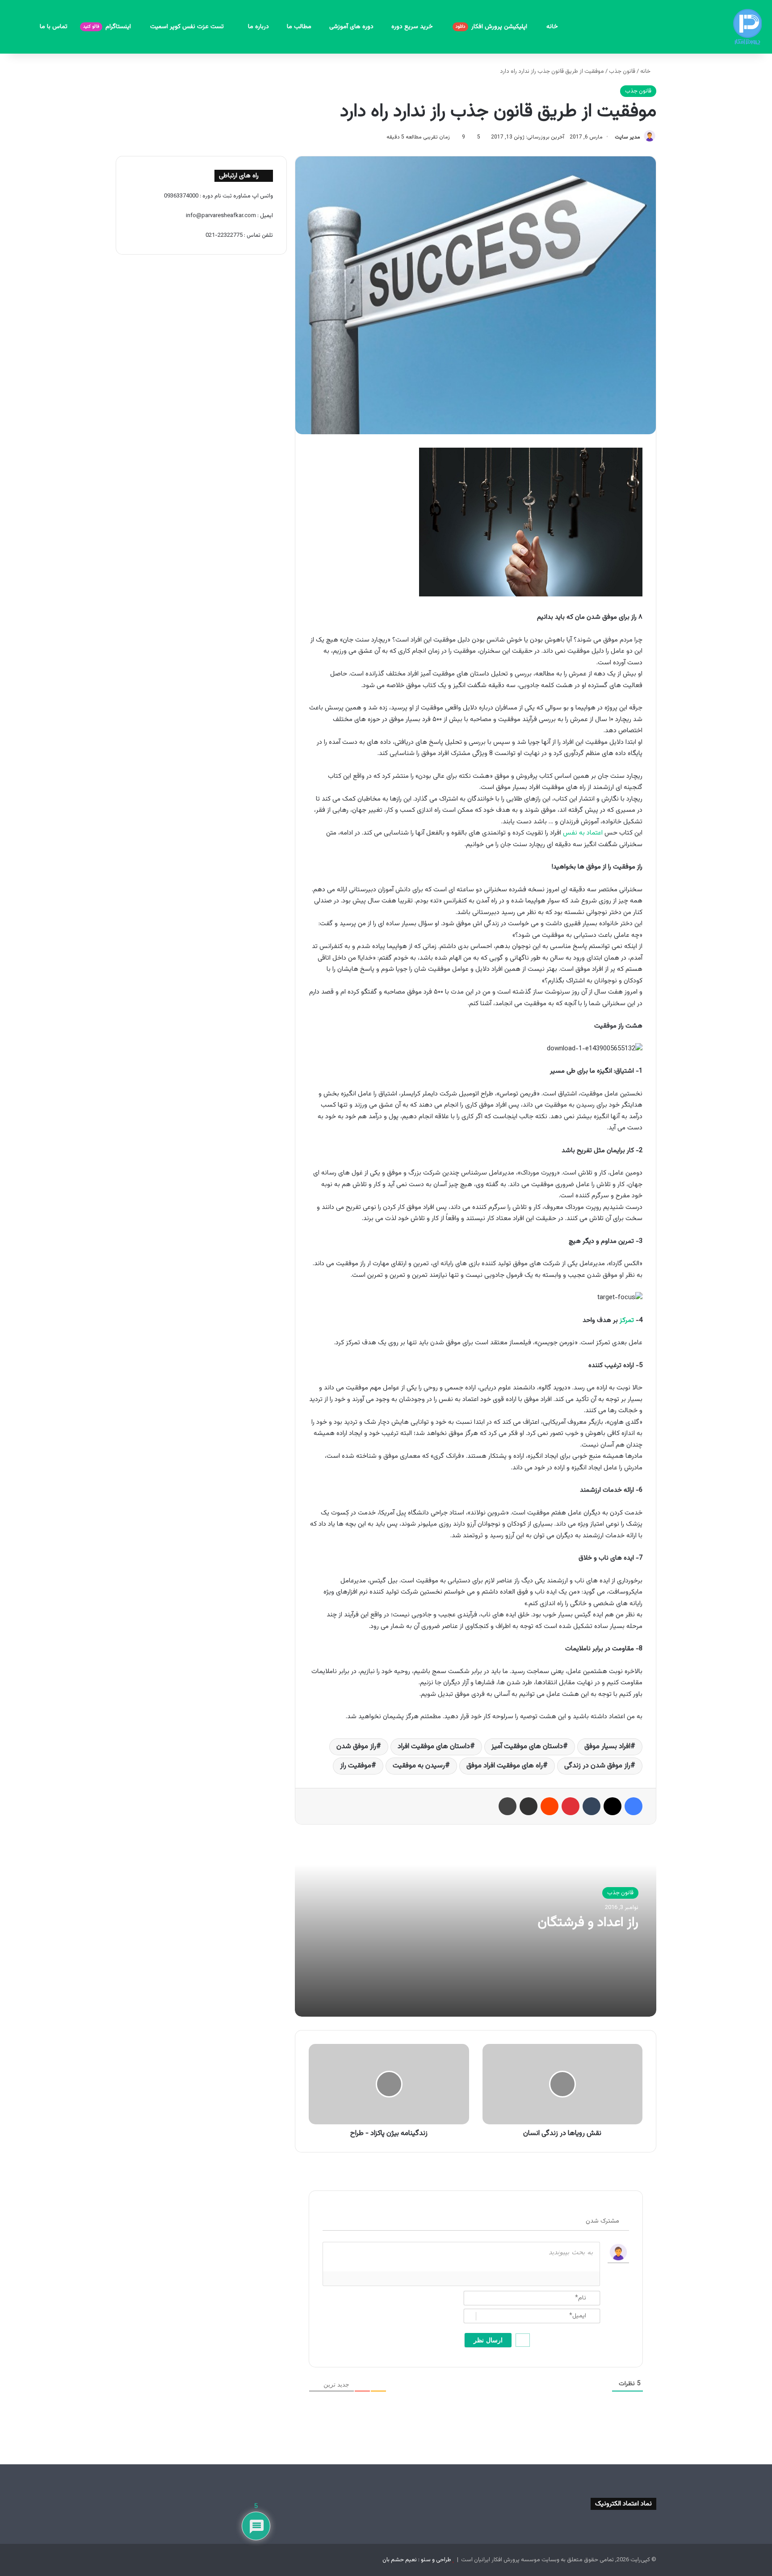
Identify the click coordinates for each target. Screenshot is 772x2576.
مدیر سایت (627, 137)
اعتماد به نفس (583, 833)
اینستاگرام (108, 27)
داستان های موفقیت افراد (434, 1747)
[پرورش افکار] (747, 27)
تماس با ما (54, 27)
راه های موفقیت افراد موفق (505, 1766)
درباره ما (258, 27)
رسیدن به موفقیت (419, 1766)
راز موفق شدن (356, 1747)
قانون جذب (622, 71)
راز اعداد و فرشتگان (588, 1923)
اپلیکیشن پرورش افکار (492, 27)
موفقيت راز (356, 1766)
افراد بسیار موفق (607, 1747)
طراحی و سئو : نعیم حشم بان (417, 2560)
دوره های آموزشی (351, 27)
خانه (552, 27)
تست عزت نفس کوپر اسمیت (188, 27)
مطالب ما (299, 27)
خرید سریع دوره (413, 27)
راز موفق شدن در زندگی (597, 1766)
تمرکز (627, 1320)
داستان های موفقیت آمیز (527, 1747)
